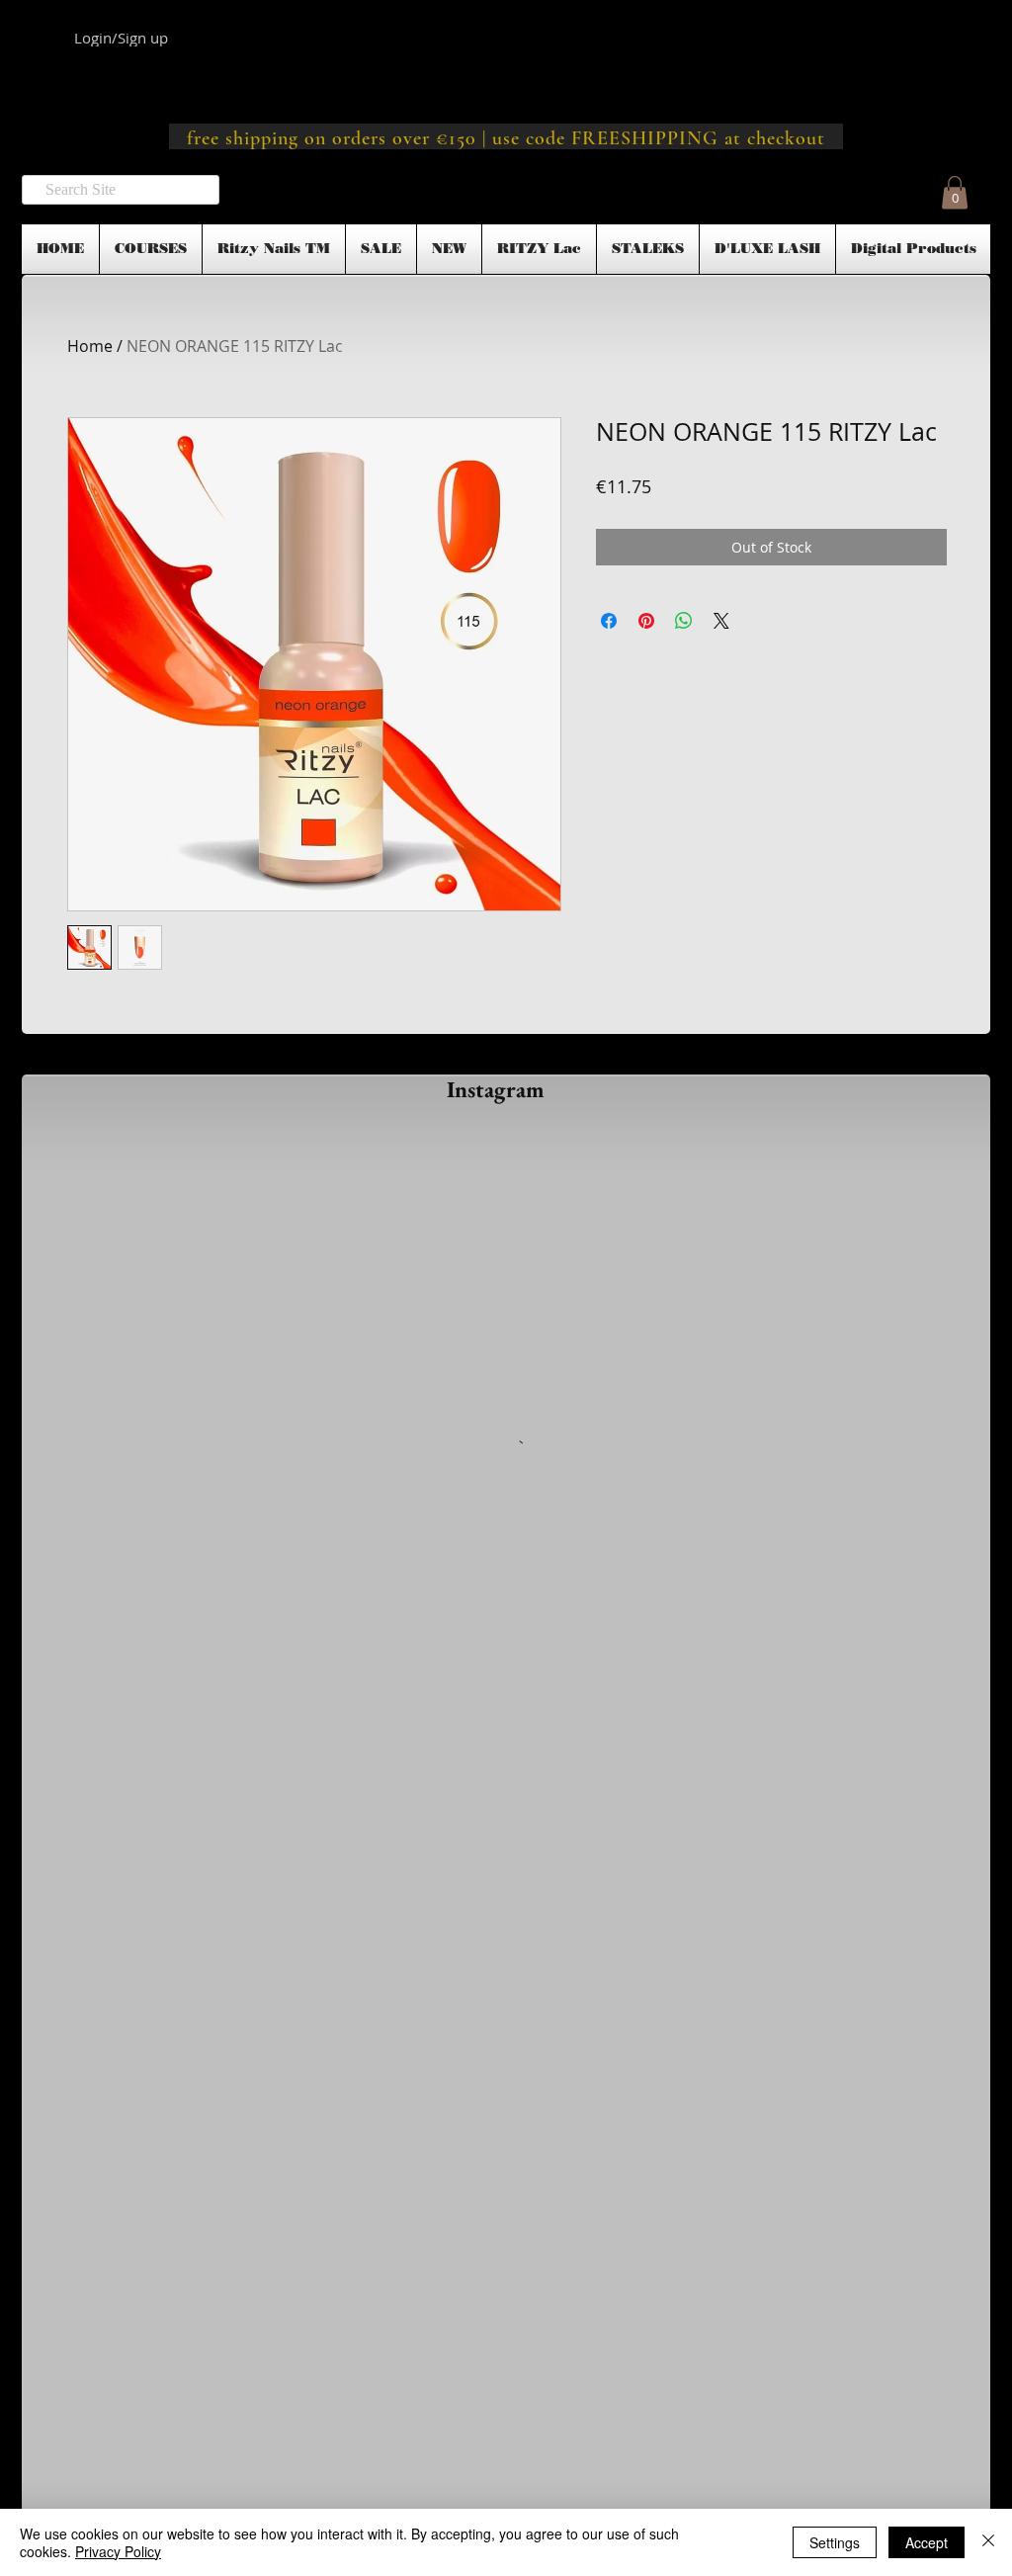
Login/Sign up (121, 38)
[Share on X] (721, 621)
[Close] (988, 2542)
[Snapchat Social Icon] (453, 2272)
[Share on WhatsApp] (684, 621)
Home (90, 346)
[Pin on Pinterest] (646, 621)
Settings (835, 2542)
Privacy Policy (118, 2551)
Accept (927, 2542)
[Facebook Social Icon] (506, 2272)
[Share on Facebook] (609, 621)
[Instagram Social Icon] (558, 2272)
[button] (955, 192)
